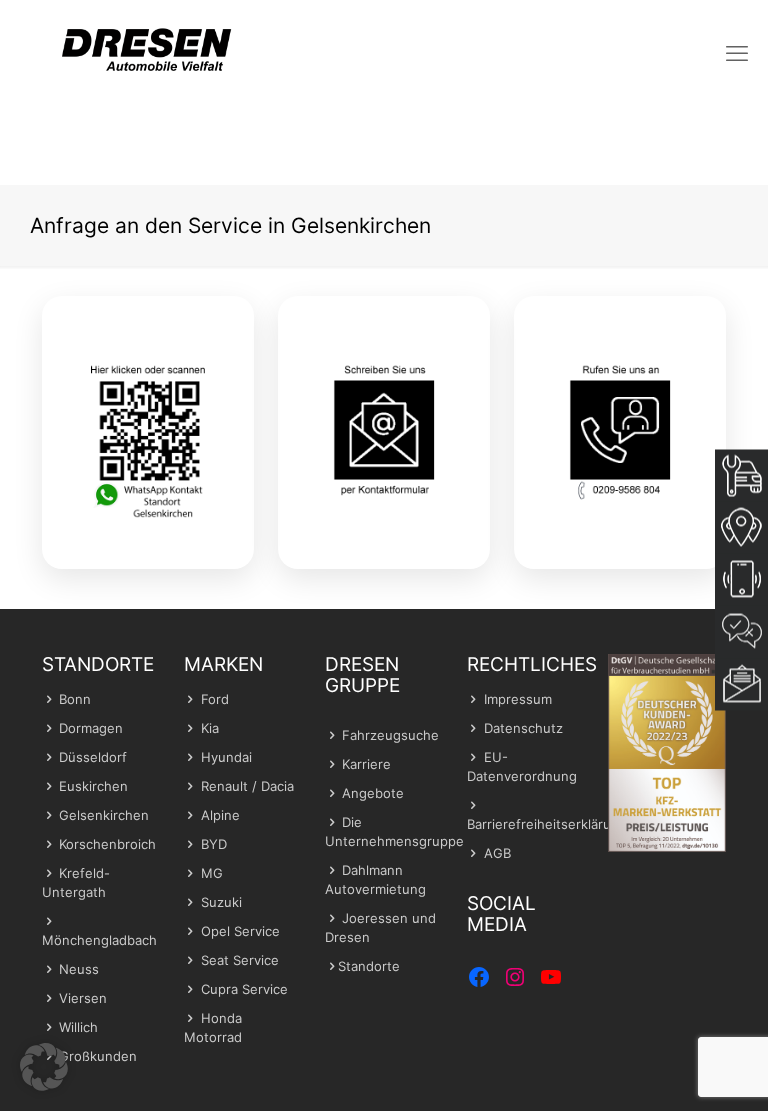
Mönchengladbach (99, 940)
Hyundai (226, 757)
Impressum (518, 699)
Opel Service (240, 931)
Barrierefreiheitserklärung (547, 824)
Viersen (83, 998)
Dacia (277, 786)
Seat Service (240, 960)
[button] (44, 1067)
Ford (215, 699)
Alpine (220, 815)
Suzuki (221, 902)
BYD (214, 844)
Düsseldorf (93, 757)
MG (212, 873)
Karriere (366, 764)
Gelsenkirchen (104, 815)
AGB (497, 853)
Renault (224, 786)
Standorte (369, 966)
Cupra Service (244, 989)
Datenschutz (523, 728)
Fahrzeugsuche (390, 735)
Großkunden (98, 1056)
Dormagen (91, 728)
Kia (210, 728)
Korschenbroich (107, 844)
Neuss (79, 969)
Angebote (373, 793)
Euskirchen (93, 786)
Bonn (75, 699)
